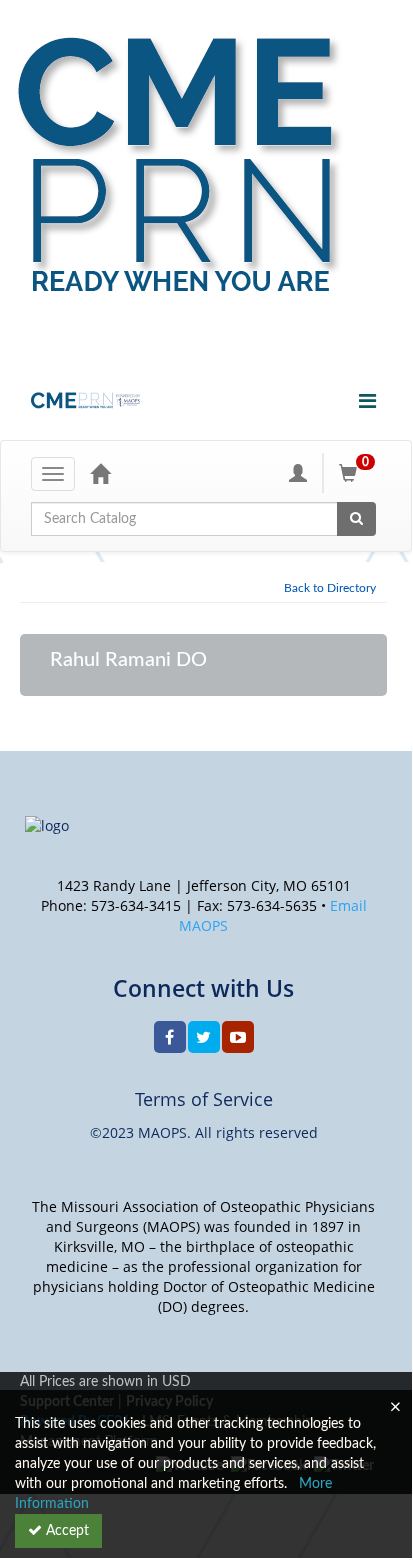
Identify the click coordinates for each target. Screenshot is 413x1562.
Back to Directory (330, 588)
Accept (65, 1531)
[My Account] (298, 473)
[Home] (100, 473)
